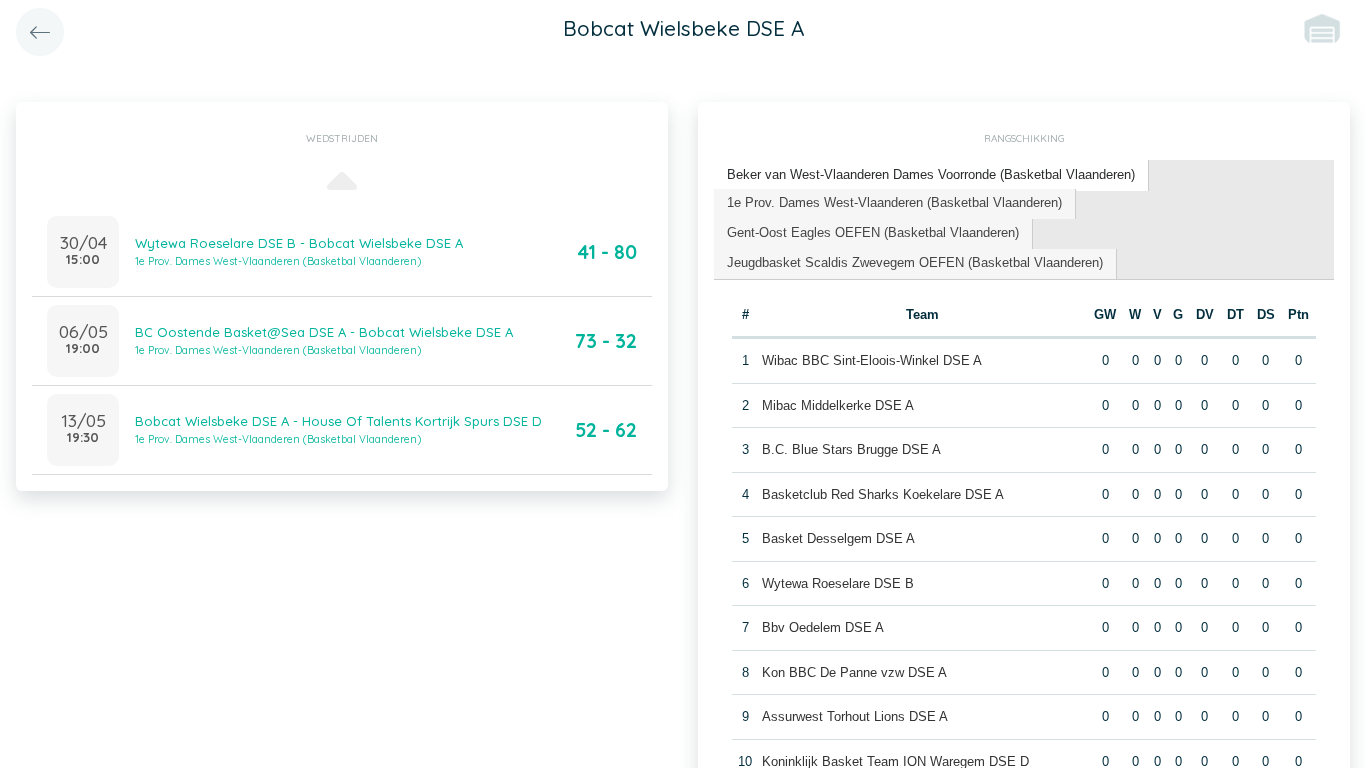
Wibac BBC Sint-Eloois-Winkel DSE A (872, 360)
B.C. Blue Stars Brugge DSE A (851, 449)
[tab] (931, 175)
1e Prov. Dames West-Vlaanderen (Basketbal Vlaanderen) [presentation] (894, 202)
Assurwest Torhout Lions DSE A (855, 716)
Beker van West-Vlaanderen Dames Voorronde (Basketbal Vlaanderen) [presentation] (931, 174)
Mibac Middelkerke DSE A (838, 405)
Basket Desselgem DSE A (838, 538)
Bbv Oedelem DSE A (823, 627)
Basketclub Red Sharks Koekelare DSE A (883, 494)
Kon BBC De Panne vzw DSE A (854, 672)
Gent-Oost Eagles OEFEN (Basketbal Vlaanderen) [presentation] (873, 232)
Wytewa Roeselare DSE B (838, 583)
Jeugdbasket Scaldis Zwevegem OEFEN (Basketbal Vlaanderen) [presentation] (915, 262)
